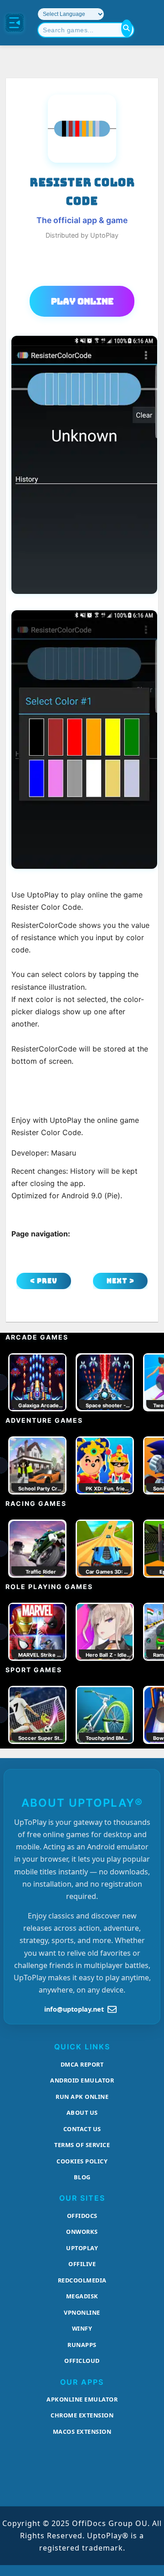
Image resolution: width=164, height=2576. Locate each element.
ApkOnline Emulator (82, 2399)
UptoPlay (82, 2248)
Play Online (82, 301)
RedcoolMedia (82, 2280)
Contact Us (82, 2129)
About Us (82, 2113)
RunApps (82, 2345)
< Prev (44, 1281)
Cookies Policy (82, 2161)
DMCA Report (82, 2064)
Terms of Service (82, 2145)
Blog (82, 2177)
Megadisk (82, 2296)
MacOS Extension (82, 2432)
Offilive (82, 2264)
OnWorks (82, 2232)
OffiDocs (82, 2216)
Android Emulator (82, 2080)
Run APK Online (82, 2097)
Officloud (82, 2361)
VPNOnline (82, 2312)
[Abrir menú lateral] (15, 23)
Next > (120, 1281)
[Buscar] (127, 28)
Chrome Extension (82, 2415)
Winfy (82, 2328)
